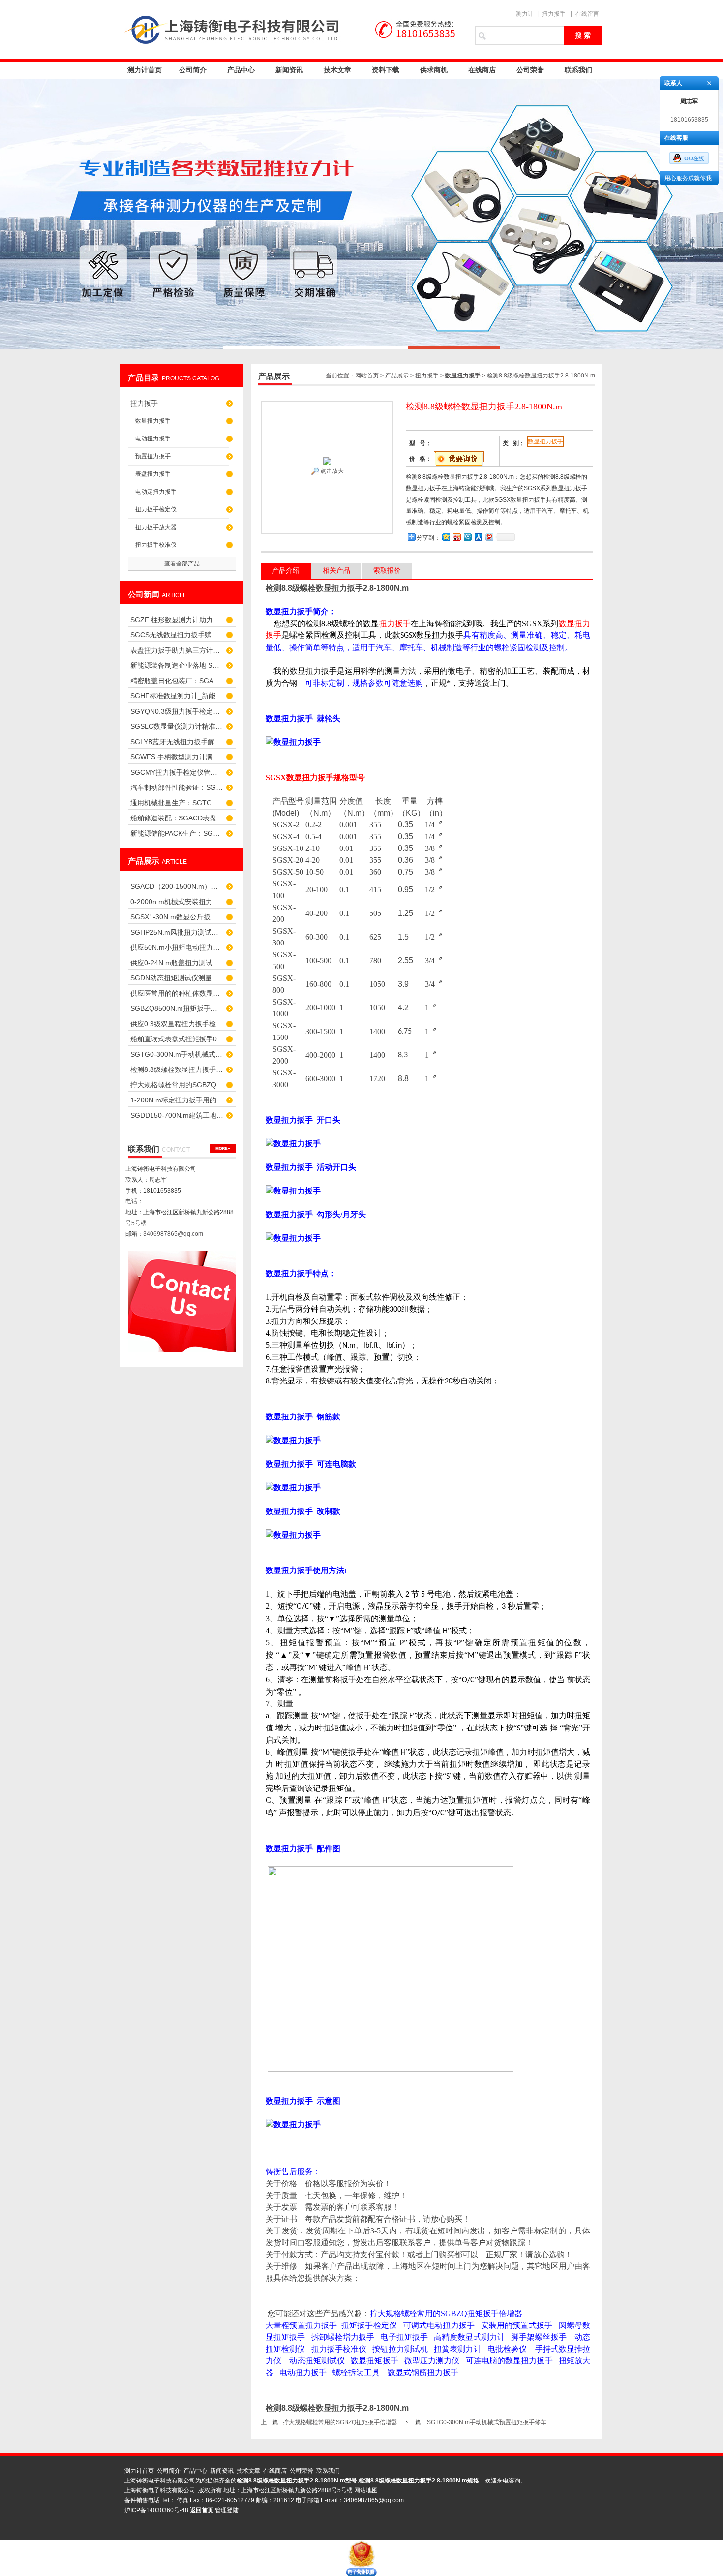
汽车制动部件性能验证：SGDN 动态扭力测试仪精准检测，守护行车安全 (177, 787)
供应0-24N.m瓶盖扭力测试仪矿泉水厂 (177, 963)
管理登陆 (227, 2510)
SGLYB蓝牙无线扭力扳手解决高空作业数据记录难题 (177, 742)
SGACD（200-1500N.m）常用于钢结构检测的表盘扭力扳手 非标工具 (177, 886)
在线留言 (587, 14)
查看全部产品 (182, 564)
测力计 (525, 14)
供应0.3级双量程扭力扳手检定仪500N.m (177, 1024)
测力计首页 (145, 70)
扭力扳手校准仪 (156, 545)
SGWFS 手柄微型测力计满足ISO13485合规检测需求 (177, 757)
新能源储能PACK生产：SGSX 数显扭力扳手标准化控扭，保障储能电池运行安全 (177, 833)
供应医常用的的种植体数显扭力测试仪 (177, 993)
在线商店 (482, 70)
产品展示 (397, 376)
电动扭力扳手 (153, 439)
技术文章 (337, 70)
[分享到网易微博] (489, 537)
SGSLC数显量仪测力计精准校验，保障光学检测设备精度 (177, 726)
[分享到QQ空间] (446, 537)
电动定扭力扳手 (156, 492)
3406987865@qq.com (173, 1234)
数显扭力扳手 (153, 421)
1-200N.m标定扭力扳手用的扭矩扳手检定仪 (177, 1100)
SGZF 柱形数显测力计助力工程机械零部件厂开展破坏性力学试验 (177, 620)
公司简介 (193, 70)
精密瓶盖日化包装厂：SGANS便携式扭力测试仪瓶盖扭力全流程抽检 (177, 681)
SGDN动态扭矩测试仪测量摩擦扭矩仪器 (177, 978)
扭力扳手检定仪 (156, 509)
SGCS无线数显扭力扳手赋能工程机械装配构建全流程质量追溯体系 (177, 635)
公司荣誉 (530, 70)
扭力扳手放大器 (156, 527)
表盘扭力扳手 (153, 474)
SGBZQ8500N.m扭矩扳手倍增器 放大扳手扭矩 (177, 1008)
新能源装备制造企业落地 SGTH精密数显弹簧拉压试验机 (177, 665)
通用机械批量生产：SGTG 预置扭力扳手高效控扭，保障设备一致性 (177, 803)
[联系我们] (223, 1148)
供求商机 (434, 70)
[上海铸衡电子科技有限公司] (293, 30)
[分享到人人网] (478, 537)
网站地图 (366, 2490)
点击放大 (331, 471)
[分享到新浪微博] (456, 537)
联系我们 (578, 70)
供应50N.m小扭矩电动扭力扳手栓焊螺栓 (177, 947)
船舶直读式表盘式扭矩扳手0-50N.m (177, 1039)
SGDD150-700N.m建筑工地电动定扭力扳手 (177, 1115)
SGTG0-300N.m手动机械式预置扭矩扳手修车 (177, 1054)
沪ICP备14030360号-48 (156, 2510)
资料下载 (386, 70)
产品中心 (241, 70)
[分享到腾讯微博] (467, 537)
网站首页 (367, 376)
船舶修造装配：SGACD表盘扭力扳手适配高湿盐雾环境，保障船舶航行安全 (177, 818)
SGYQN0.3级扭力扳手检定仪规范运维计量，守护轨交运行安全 (177, 711)
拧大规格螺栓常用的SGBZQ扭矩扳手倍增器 (177, 1085)
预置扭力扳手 (153, 456)
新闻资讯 (289, 70)
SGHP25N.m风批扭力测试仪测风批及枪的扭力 (177, 932)
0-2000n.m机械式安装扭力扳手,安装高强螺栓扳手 (177, 902)
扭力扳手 (554, 14)
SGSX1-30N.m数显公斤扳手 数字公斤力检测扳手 (177, 917)
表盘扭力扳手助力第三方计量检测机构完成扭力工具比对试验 (177, 650)
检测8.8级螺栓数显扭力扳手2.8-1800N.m (177, 1069)
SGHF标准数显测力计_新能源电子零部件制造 (177, 696)
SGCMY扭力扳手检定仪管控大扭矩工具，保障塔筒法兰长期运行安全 (177, 772)
